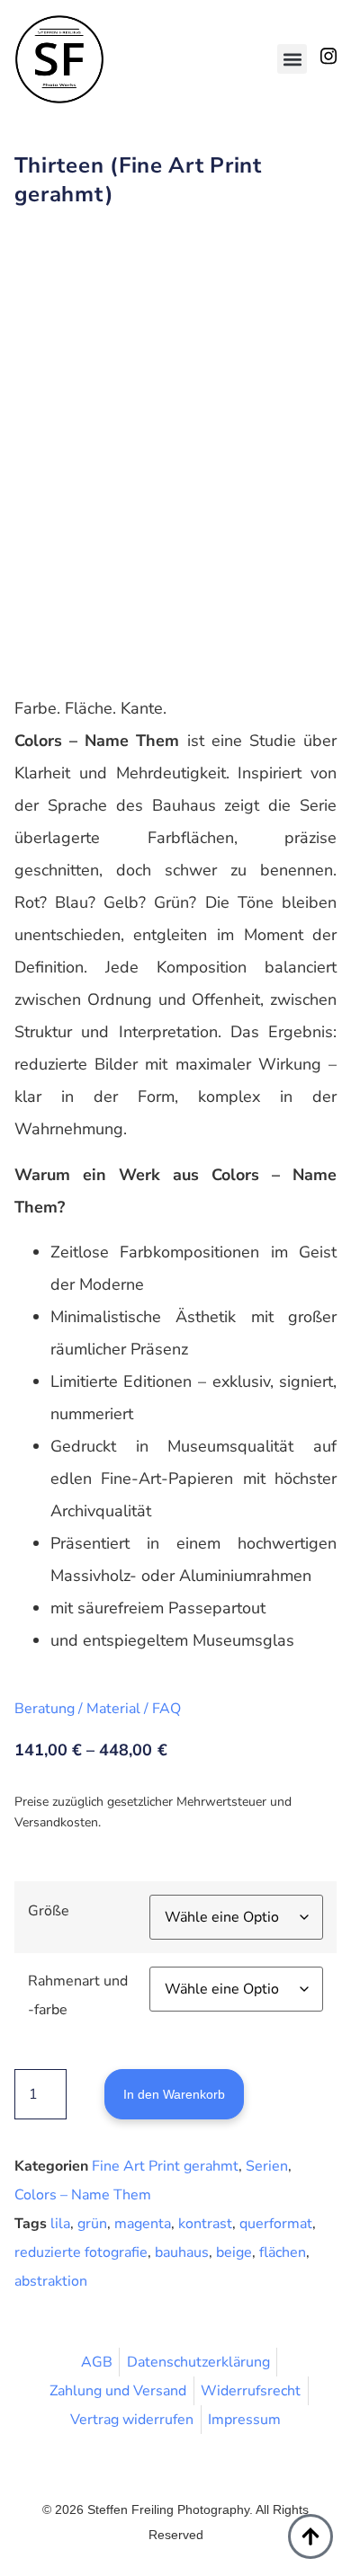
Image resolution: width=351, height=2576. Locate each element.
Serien (267, 2166)
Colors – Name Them (83, 2195)
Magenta (143, 2224)
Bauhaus (182, 2252)
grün (92, 2224)
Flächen (283, 2252)
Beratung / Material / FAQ (98, 1709)
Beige (234, 2252)
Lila (60, 2224)
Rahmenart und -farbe (78, 1995)
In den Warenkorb (174, 2094)
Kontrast (205, 2224)
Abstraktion (51, 2281)
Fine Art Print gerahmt (165, 2166)
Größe (49, 1911)
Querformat (276, 2224)
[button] (292, 59)
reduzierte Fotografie (81, 2252)
